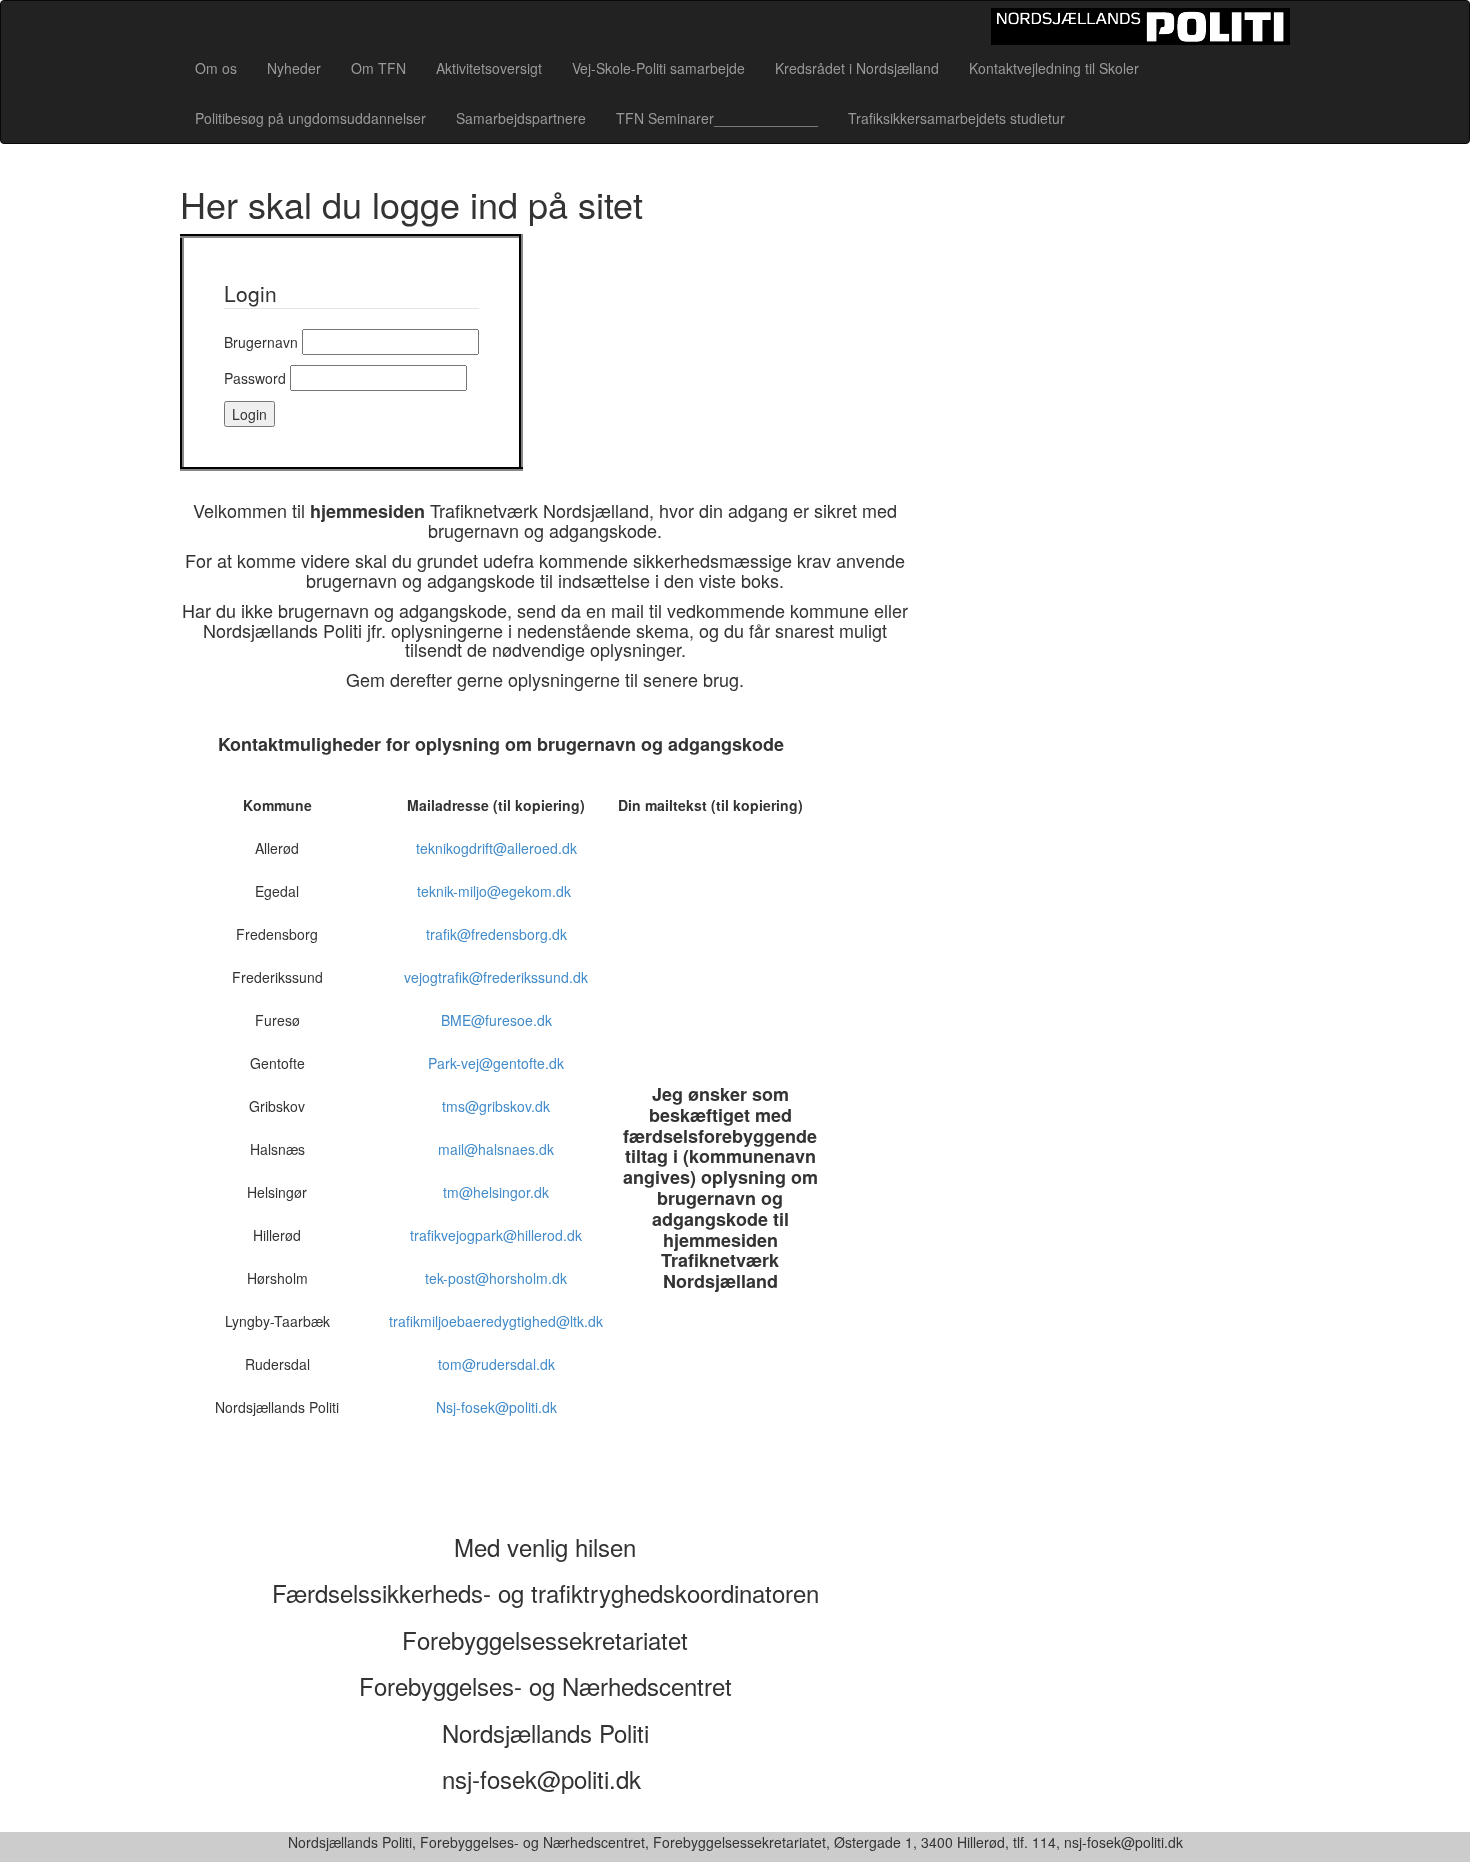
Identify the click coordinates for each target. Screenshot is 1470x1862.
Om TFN (378, 68)
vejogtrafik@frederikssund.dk (496, 977)
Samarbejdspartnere (521, 118)
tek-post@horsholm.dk (496, 1278)
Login (249, 414)
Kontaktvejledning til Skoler (1054, 68)
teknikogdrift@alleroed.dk (496, 848)
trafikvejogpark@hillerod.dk (496, 1235)
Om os (216, 68)
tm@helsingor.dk (496, 1192)
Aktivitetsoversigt (489, 68)
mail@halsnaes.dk (496, 1149)
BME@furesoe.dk (496, 1020)
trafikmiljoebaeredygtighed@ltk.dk (496, 1321)
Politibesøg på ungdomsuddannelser (310, 118)
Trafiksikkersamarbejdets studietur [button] (956, 118)
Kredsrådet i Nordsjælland (857, 68)
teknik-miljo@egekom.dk (496, 891)
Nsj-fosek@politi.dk (496, 1407)
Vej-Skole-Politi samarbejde (658, 68)
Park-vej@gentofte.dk (496, 1063)
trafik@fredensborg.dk (496, 934)
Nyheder (294, 68)
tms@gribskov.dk (496, 1106)
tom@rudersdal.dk (496, 1364)
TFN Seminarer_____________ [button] (717, 118)
